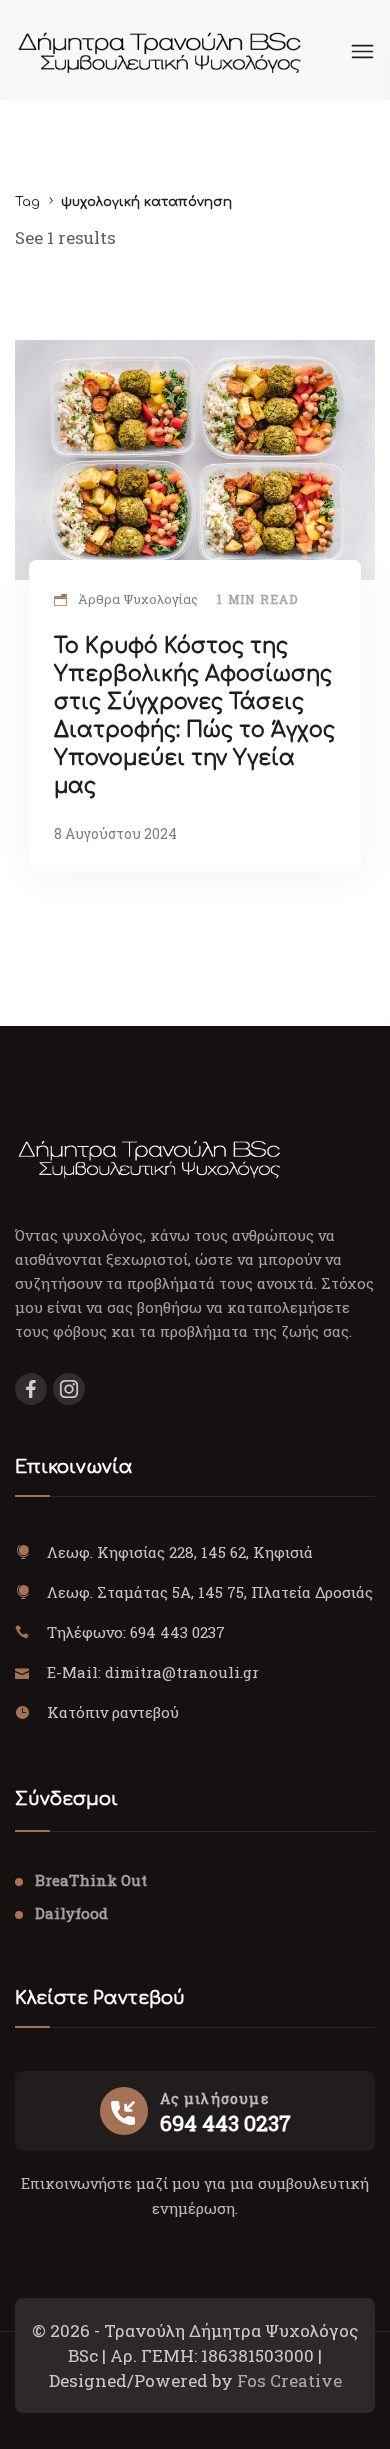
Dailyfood (71, 1913)
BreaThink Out (91, 1880)
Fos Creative (289, 2380)
